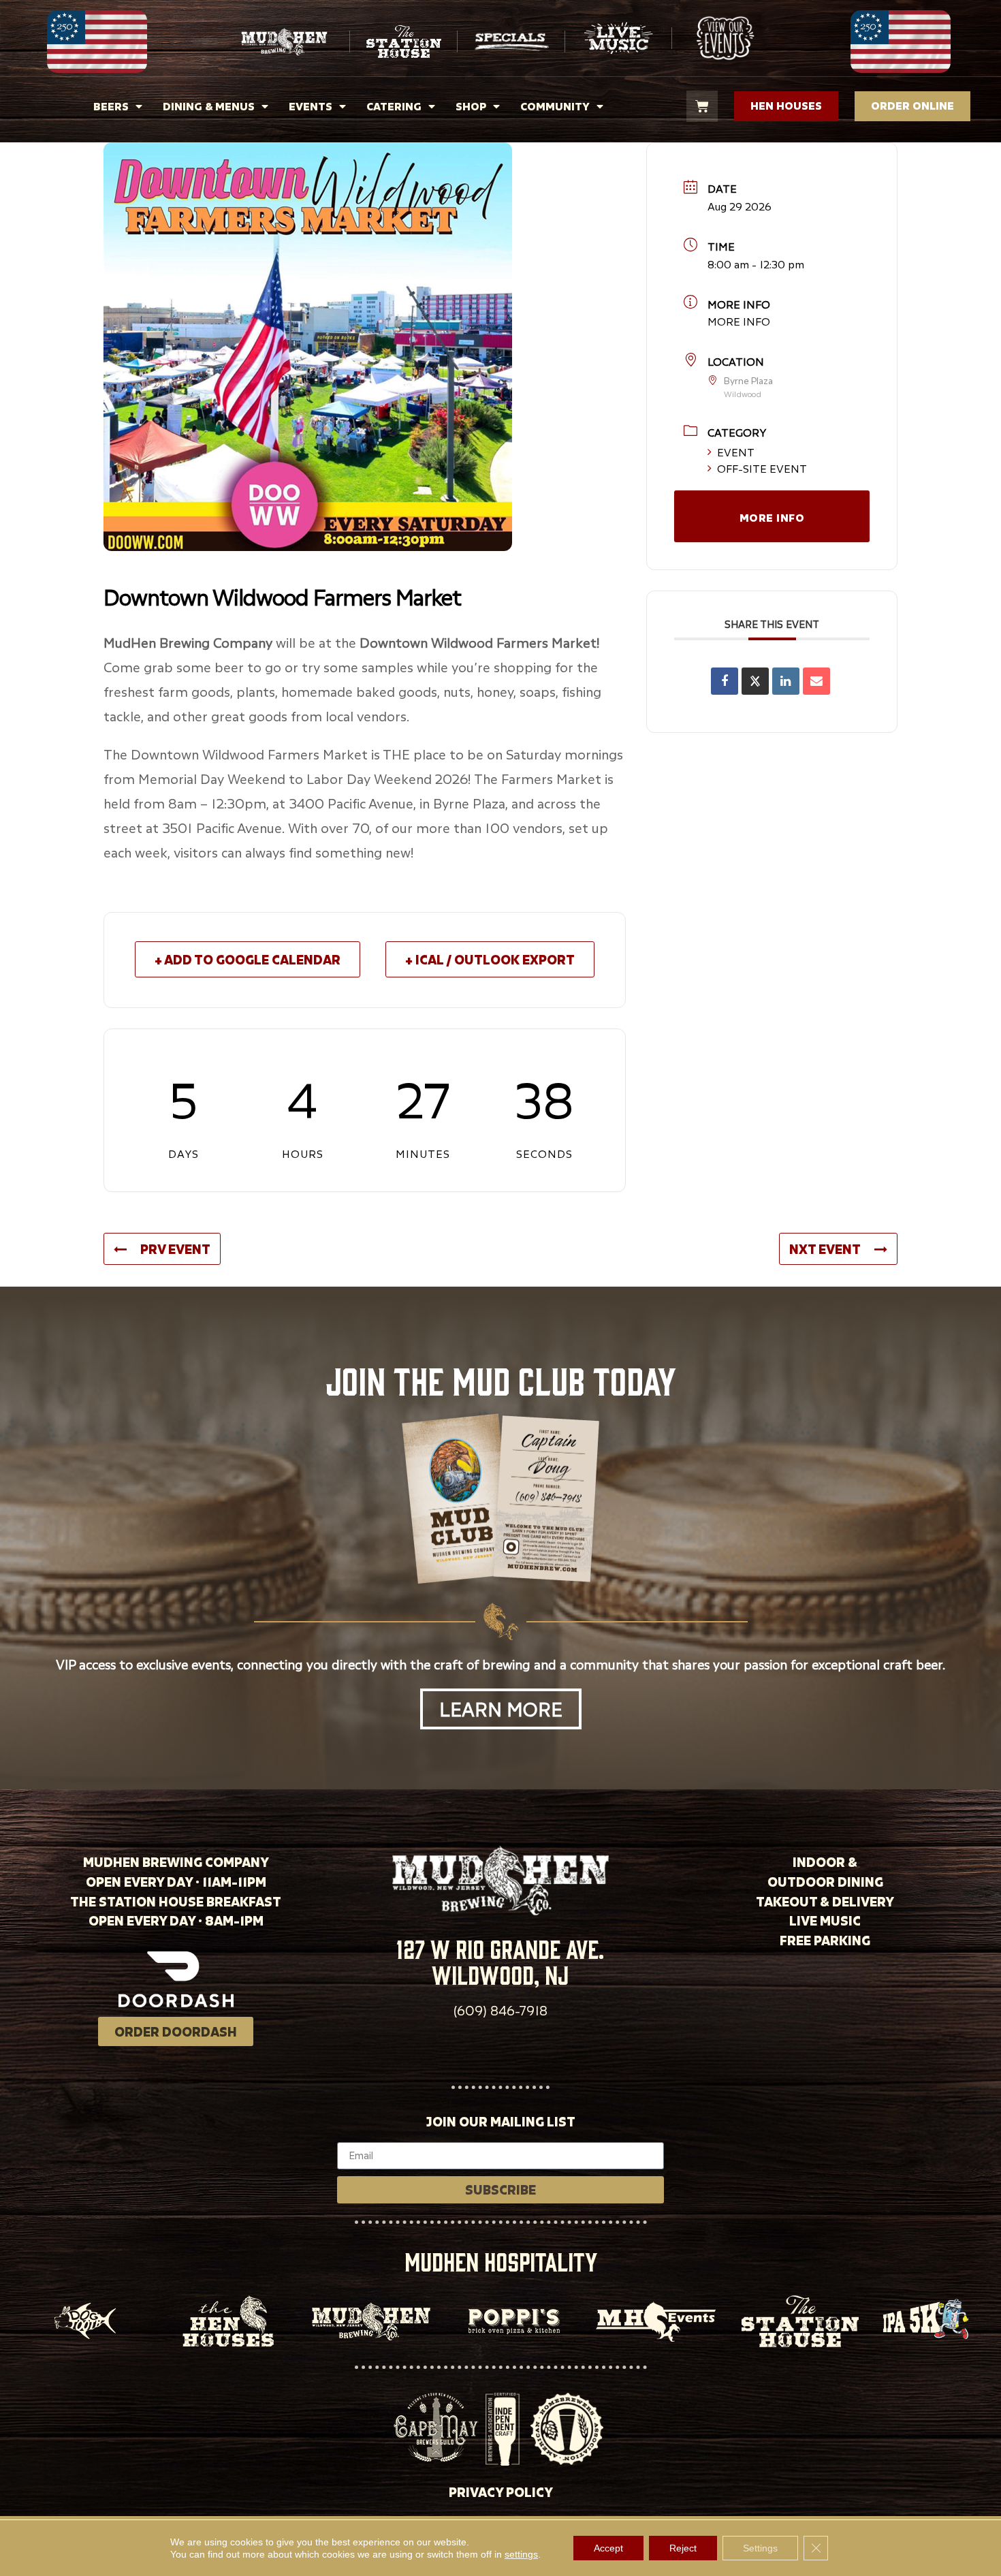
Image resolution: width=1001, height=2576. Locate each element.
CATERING (394, 106)
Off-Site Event (762, 469)
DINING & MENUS (209, 106)
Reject (683, 2548)
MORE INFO (739, 321)
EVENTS (311, 106)
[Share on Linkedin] (786, 681)
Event (736, 452)
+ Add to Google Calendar (248, 959)
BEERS (111, 106)
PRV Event (175, 1249)
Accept (608, 2548)
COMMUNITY (555, 106)
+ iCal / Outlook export (490, 959)
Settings (760, 2548)
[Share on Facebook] (725, 681)
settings (521, 2554)
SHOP (471, 106)
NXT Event (825, 1249)
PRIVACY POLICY (501, 2492)
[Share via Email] (816, 681)
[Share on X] (755, 681)
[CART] (702, 106)
